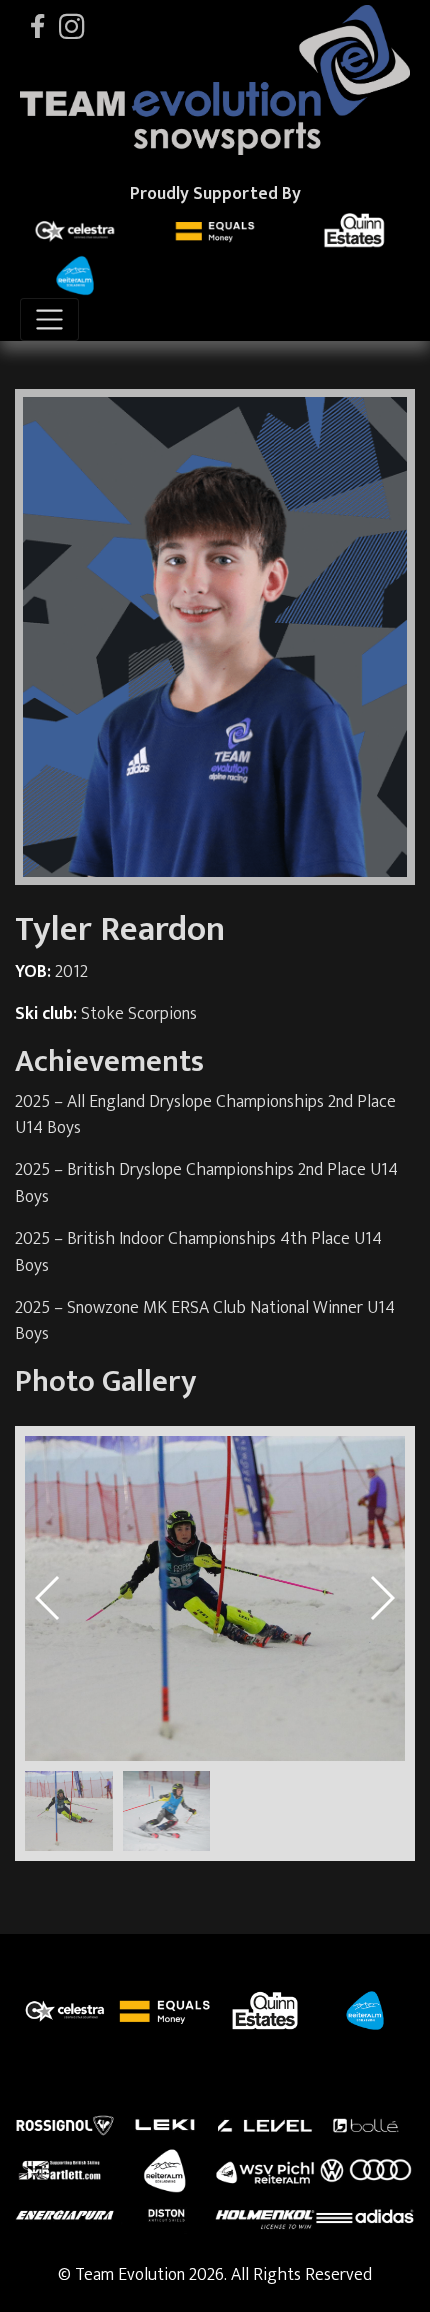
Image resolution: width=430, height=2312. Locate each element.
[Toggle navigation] (49, 319)
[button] (381, 1598)
